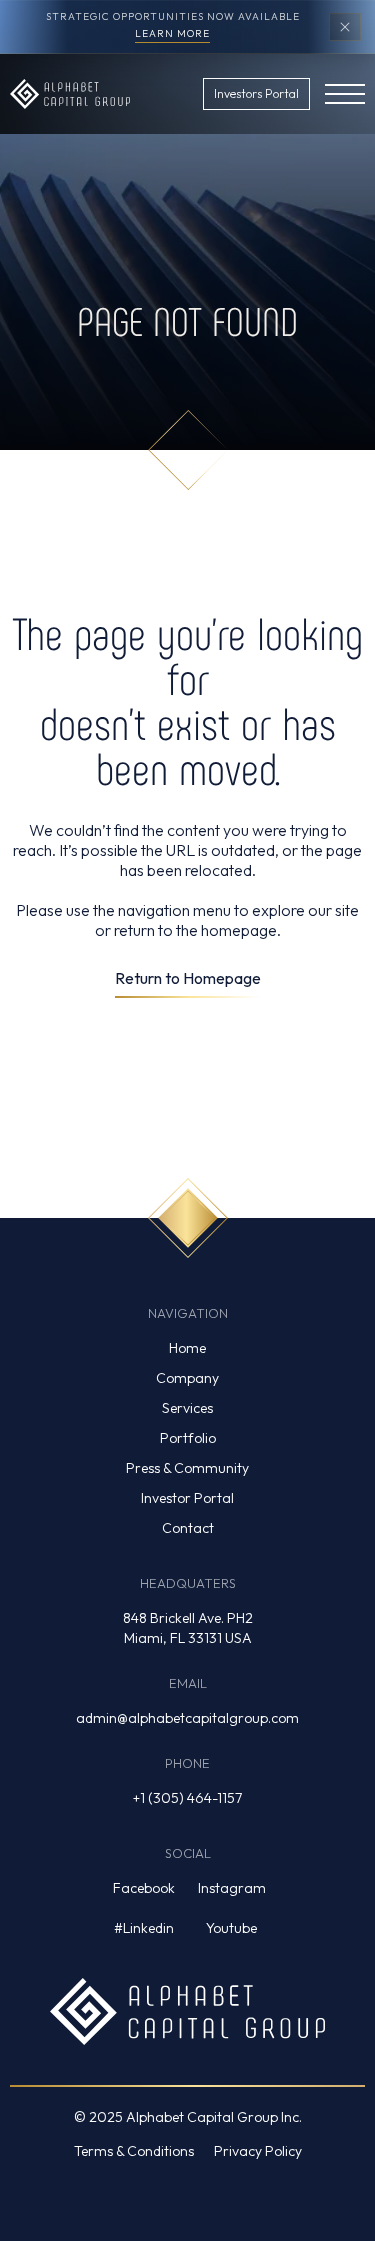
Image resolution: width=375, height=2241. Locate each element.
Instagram (232, 1888)
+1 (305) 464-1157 (187, 1798)
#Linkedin (144, 1928)
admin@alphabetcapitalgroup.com (187, 1718)
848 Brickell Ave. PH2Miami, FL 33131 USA (188, 1628)
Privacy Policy (258, 2151)
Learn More (172, 34)
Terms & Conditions (134, 2151)
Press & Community (187, 1468)
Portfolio (188, 1438)
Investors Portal (256, 93)
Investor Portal (187, 1498)
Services (187, 1408)
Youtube (231, 1928)
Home (187, 1348)
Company (187, 1378)
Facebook (144, 1888)
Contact (188, 1528)
